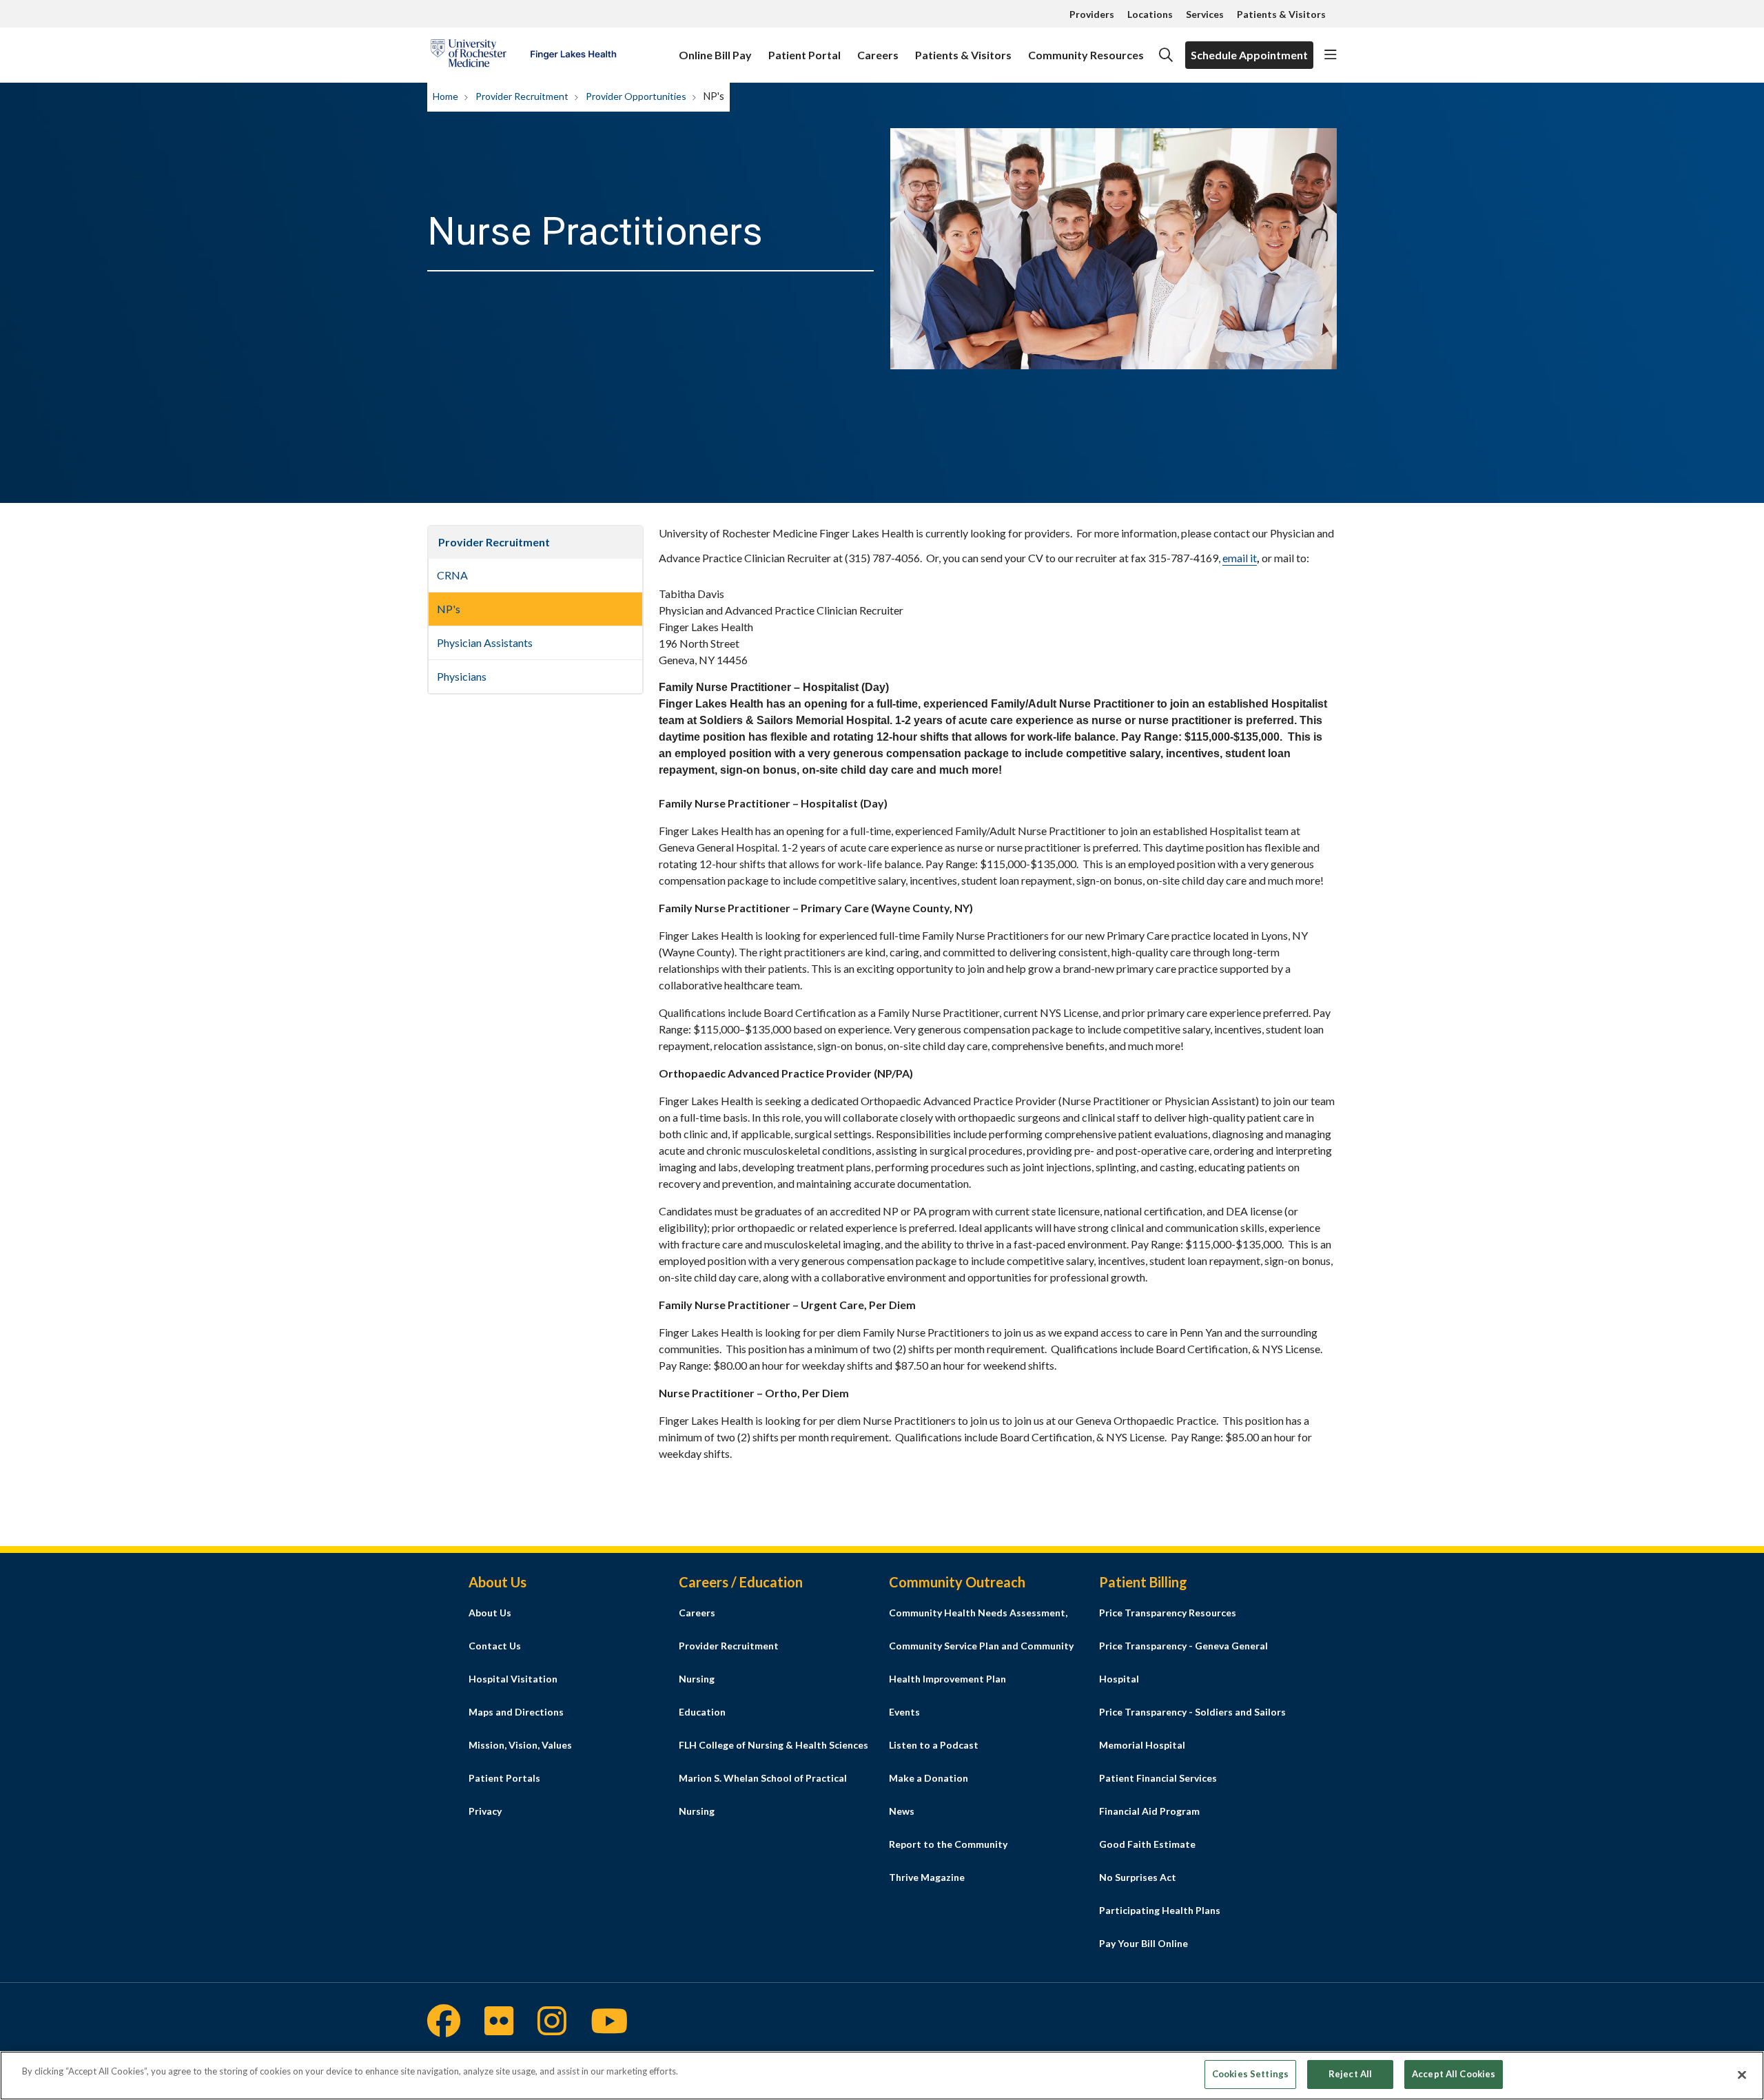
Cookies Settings (1250, 2074)
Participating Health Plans (1160, 1910)
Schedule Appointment (1249, 55)
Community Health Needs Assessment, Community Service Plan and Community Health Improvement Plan (981, 1646)
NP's (449, 609)
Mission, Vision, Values (520, 1745)
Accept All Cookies (1454, 2074)
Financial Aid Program (1149, 1811)
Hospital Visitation (513, 1679)
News (902, 1811)
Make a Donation (929, 1778)
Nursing (697, 1679)
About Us (490, 1613)
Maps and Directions (516, 1712)
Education (702, 1712)
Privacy (485, 1811)
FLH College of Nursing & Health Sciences (773, 1745)
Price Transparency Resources (1168, 1613)
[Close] (1742, 2075)
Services (1205, 14)
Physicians (462, 676)
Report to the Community (948, 1844)
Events (904, 1712)
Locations (1150, 14)
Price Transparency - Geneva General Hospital (1183, 1662)
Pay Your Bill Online (1143, 1943)
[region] (882, 2076)
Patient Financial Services (1158, 1778)
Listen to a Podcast (934, 1745)
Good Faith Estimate (1147, 1844)
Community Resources (1086, 55)
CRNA (452, 575)
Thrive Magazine (927, 1877)
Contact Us (495, 1646)
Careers (878, 55)
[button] (1331, 55)
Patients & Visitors (1281, 14)
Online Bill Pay (715, 55)
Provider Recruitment (494, 542)
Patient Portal (804, 55)
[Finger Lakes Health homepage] (523, 55)
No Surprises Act (1138, 1877)
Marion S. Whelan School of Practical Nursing (763, 1794)
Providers (1092, 14)
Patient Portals (504, 1778)
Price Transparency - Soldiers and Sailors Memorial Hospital (1192, 1728)
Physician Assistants (485, 642)
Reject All (1350, 2074)
